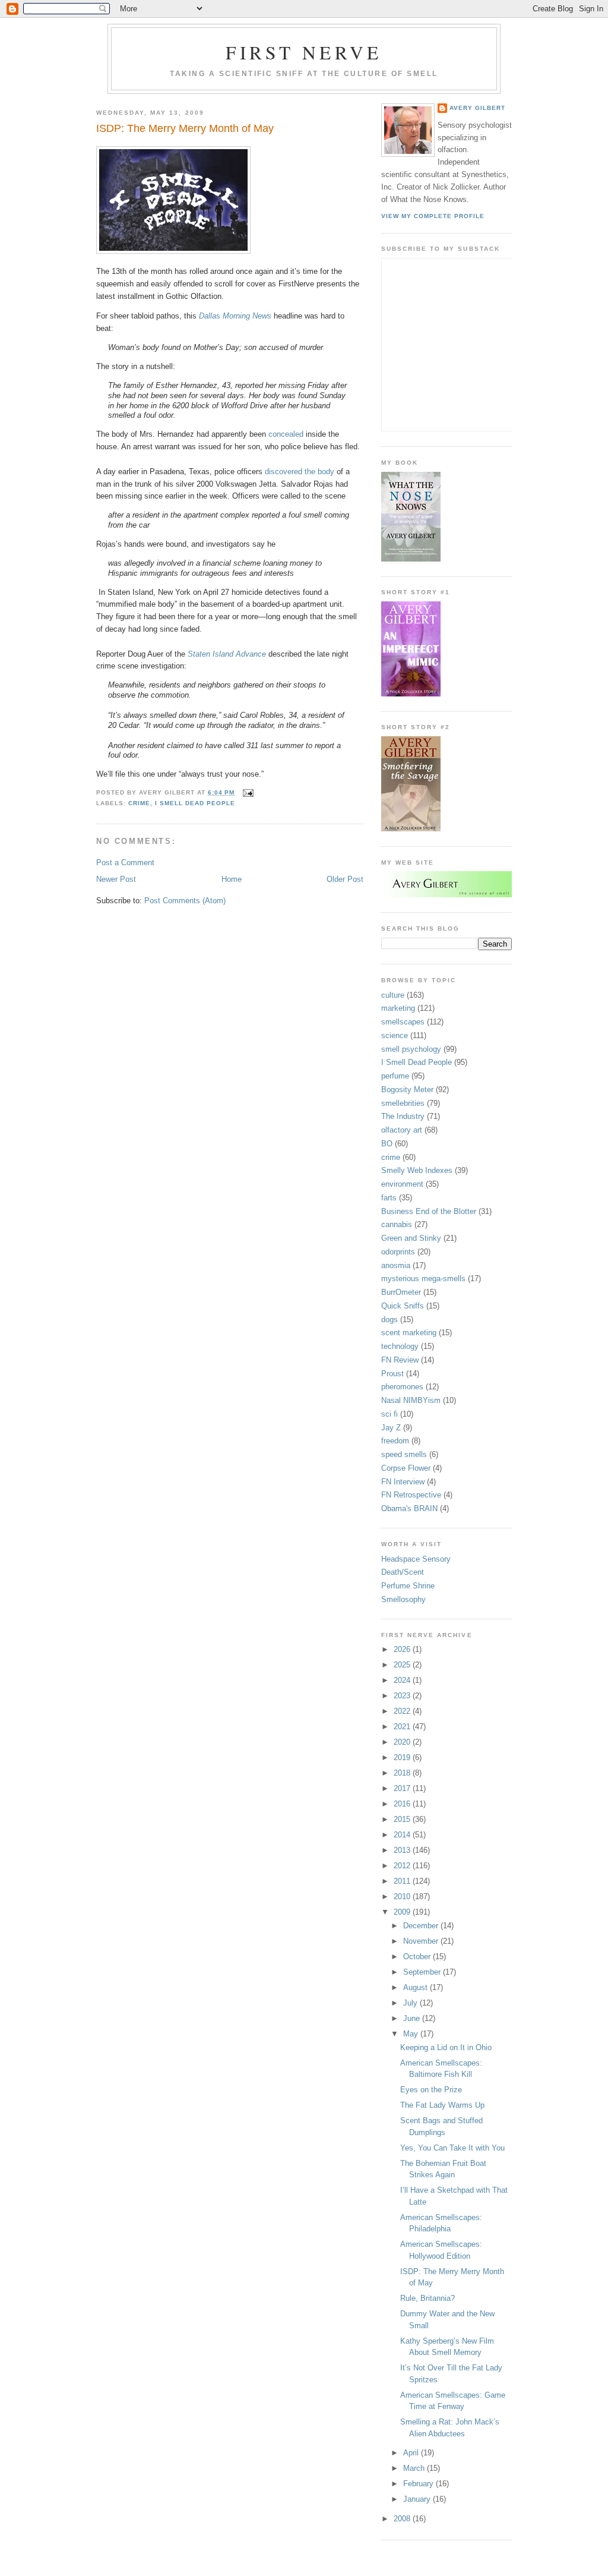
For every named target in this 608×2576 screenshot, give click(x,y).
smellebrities (403, 1103)
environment (402, 1184)
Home (232, 879)
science (395, 1035)
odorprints (398, 1252)
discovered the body (300, 472)
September (423, 1972)
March (415, 2468)
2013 (403, 1850)
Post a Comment (125, 863)
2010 (403, 1896)
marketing (398, 1008)
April (412, 2453)
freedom (395, 1441)
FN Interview (403, 1482)
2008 (403, 2519)
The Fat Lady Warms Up (442, 2105)
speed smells (404, 1454)
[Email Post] (247, 792)
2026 (403, 1649)
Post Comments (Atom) (185, 901)
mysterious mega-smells (423, 1278)
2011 (403, 1881)
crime (139, 803)
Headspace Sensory (416, 1559)
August (417, 1987)
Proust (392, 1374)
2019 (403, 1757)
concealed (286, 434)
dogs (389, 1319)
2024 (403, 1680)
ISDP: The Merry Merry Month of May (185, 128)
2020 (403, 1742)
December (422, 1926)
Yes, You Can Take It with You (452, 2148)
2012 (403, 1866)
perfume (395, 1076)
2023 (403, 1696)
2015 (403, 1819)
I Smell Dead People (195, 803)
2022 (403, 1711)
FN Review (400, 1360)
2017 (403, 1788)
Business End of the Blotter (429, 1211)
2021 (403, 1727)
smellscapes (403, 1022)
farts (389, 1198)
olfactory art (402, 1130)
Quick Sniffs (403, 1306)
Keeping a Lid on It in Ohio (446, 2047)
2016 (403, 1804)
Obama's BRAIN (409, 1508)
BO (387, 1144)
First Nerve (304, 52)
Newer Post (116, 879)
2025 (403, 1665)
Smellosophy (403, 1599)
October (418, 1957)
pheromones (402, 1387)
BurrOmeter (401, 1292)
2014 (403, 1835)
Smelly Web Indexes (417, 1170)
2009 (403, 1912)
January (418, 2499)
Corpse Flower (406, 1468)
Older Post (345, 879)
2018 (403, 1773)
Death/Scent (403, 1572)
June (413, 2018)
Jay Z (391, 1428)
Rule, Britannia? (427, 2298)
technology (400, 1346)
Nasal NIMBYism (411, 1400)
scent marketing (409, 1333)
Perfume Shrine (408, 1586)
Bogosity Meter (407, 1090)
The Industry (403, 1116)
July (411, 2003)
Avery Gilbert (477, 108)
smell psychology (411, 1049)
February (419, 2484)
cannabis (397, 1224)
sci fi (389, 1414)
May (412, 2034)
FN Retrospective (411, 1495)
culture (393, 995)
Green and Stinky (411, 1238)
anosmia (396, 1265)
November (422, 1941)
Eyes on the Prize (431, 2090)
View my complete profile (433, 216)
